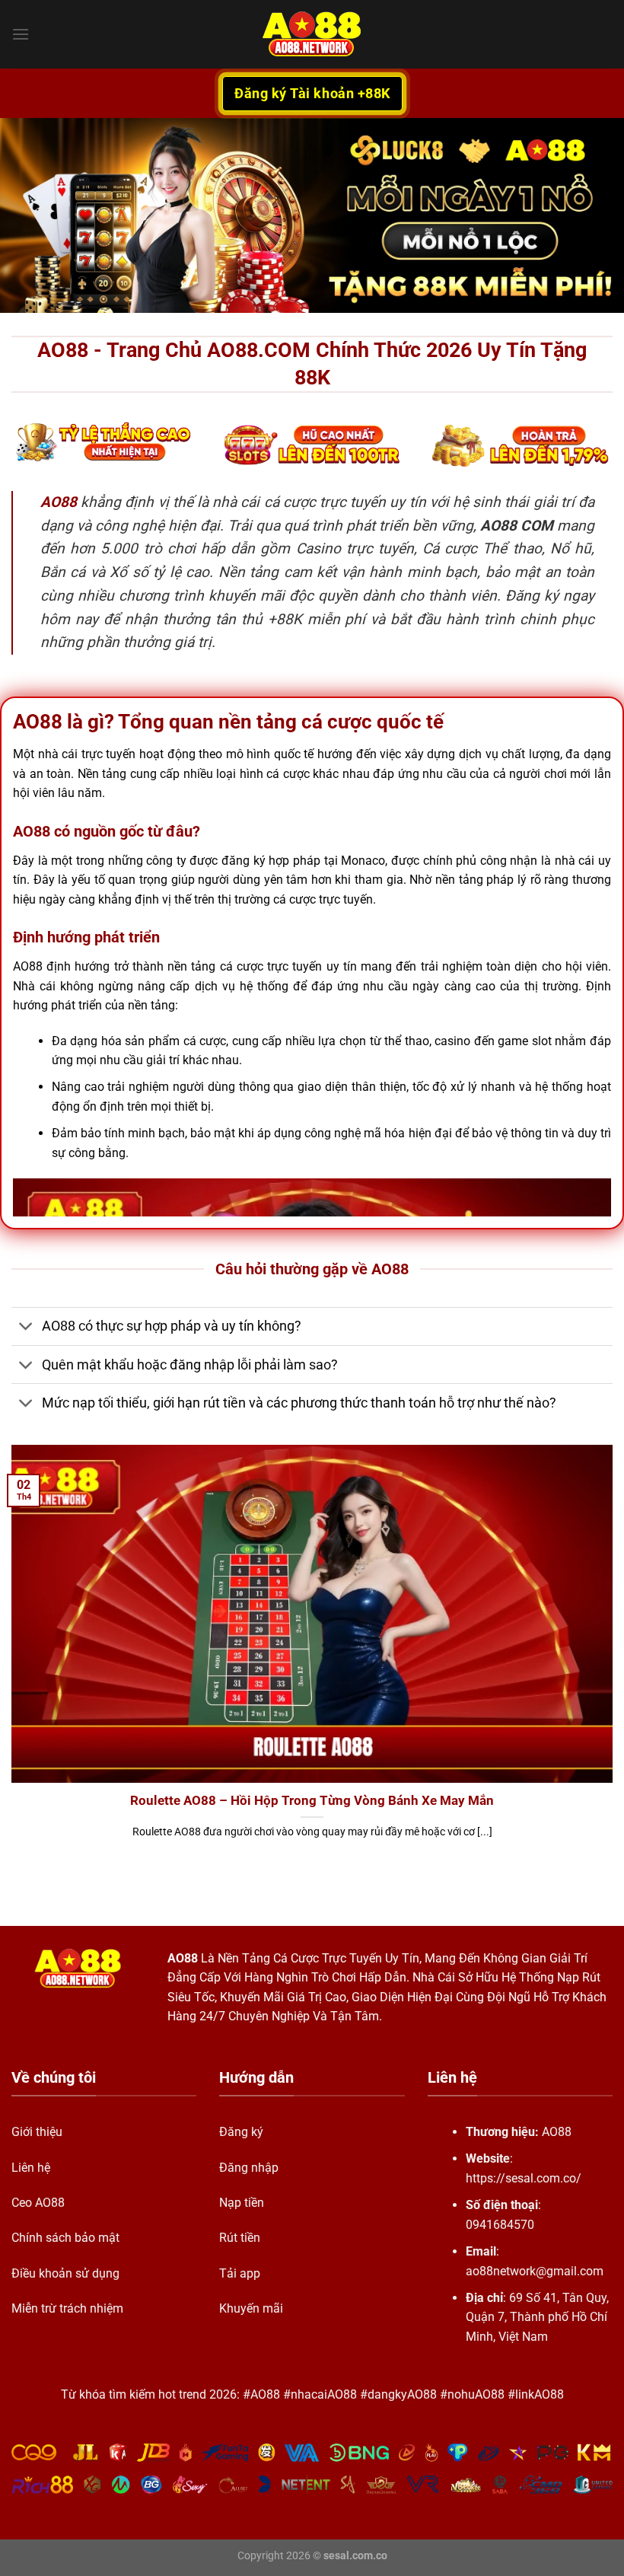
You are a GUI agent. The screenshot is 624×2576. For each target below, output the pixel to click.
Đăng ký (241, 2132)
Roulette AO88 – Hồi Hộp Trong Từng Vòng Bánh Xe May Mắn (312, 1801)
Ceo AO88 (38, 2203)
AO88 (183, 1958)
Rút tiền (240, 2238)
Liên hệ (31, 2168)
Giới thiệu (37, 2132)
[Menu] (21, 34)
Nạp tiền (242, 2203)
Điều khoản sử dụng (65, 2273)
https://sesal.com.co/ (524, 2178)
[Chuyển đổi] (26, 1328)
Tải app (240, 2273)
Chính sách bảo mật (65, 2238)
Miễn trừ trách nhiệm (67, 2308)
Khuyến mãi (251, 2308)
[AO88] (312, 34)
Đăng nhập (249, 2168)
